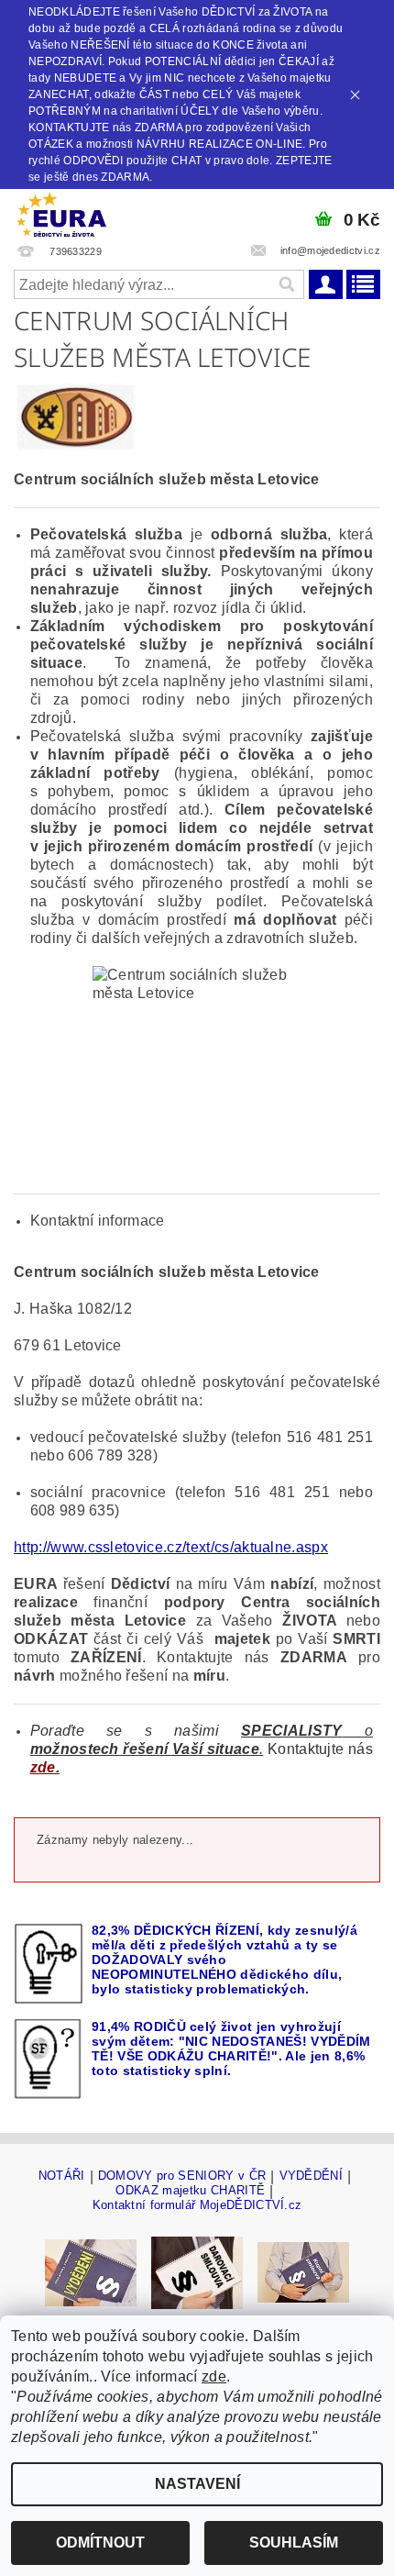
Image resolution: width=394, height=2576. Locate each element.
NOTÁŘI (62, 2176)
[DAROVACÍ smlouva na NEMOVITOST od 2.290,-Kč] (197, 2272)
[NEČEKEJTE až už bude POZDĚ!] (91, 2272)
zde (214, 2376)
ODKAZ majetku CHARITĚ (190, 2191)
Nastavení (197, 2484)
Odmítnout (100, 2543)
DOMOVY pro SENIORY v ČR (182, 2176)
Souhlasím (294, 2543)
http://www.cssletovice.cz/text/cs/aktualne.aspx (171, 1547)
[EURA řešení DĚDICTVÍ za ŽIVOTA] (61, 213)
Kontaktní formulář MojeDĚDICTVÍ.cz (197, 2205)
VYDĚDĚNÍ (312, 2176)
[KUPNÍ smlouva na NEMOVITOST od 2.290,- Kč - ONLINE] (303, 2272)
